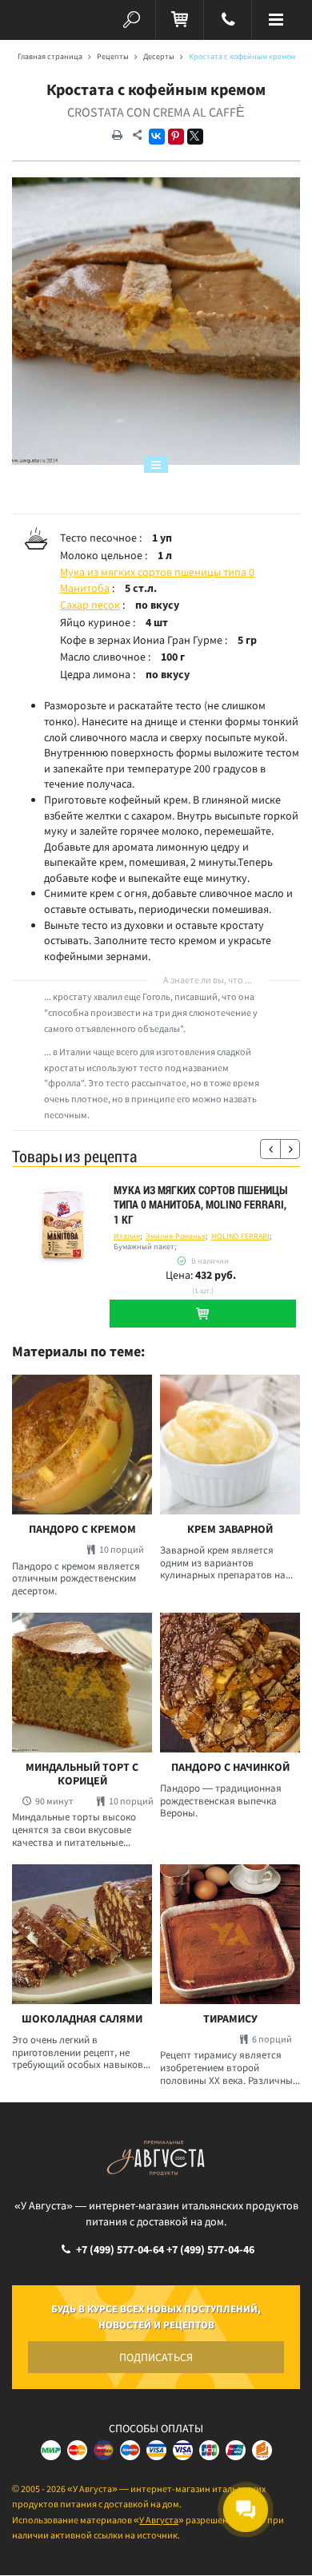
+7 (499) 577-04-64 (120, 2249)
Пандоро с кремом (82, 1529)
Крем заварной (230, 1529)
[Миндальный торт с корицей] (82, 1683)
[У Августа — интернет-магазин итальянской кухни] (36, 20)
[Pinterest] (176, 137)
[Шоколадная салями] (82, 1934)
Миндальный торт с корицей (82, 1774)
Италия (127, 1236)
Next (290, 1149)
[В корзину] (203, 1314)
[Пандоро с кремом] (82, 1445)
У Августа (159, 2520)
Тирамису (230, 2019)
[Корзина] (180, 20)
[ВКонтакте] (157, 137)
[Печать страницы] (117, 136)
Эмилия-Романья (176, 1236)
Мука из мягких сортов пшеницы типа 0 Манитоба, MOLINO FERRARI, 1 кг (201, 1205)
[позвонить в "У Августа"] (228, 20)
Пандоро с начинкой (230, 1767)
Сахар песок (90, 605)
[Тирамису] (230, 1934)
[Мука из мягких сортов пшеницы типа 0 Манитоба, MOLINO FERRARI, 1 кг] (63, 1226)
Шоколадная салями (82, 2019)
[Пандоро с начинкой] (230, 1683)
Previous (270, 1149)
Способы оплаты (156, 2428)
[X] (195, 137)
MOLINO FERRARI (240, 1236)
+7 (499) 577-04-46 (210, 2249)
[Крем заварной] (230, 1445)
